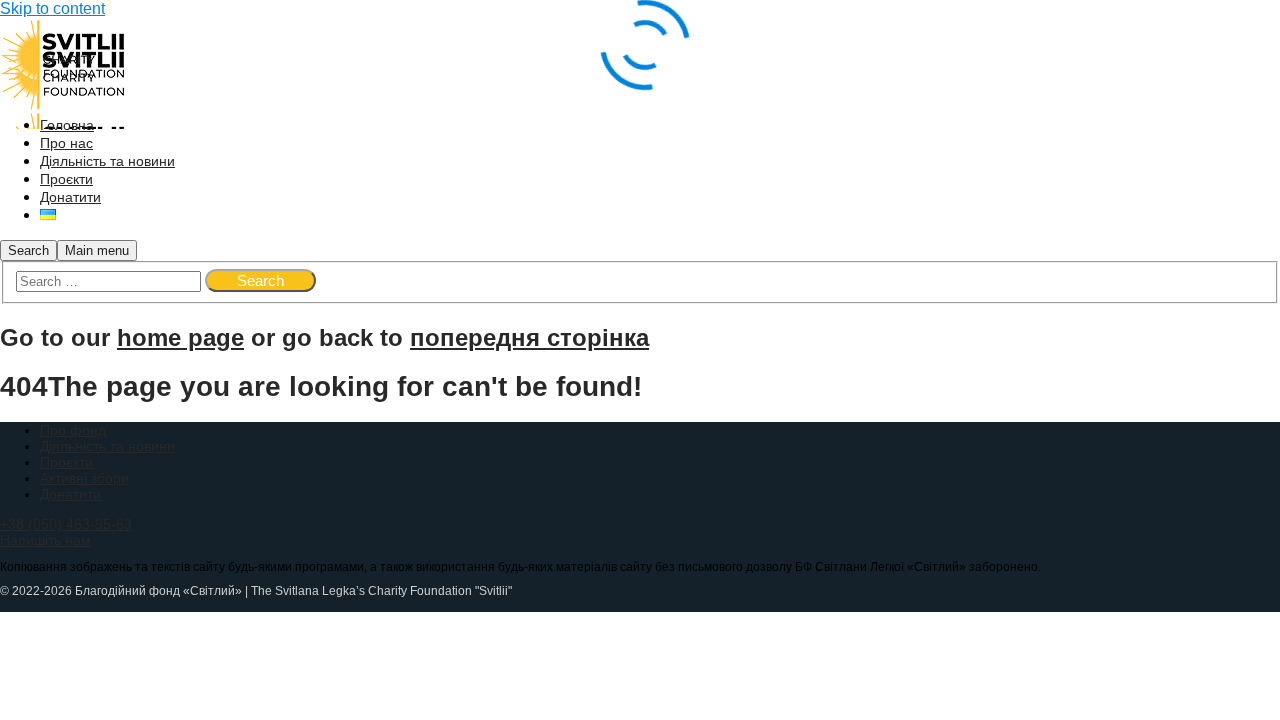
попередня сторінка (529, 337)
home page (180, 337)
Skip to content (52, 8)
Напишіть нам (45, 540)
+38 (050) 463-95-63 (66, 524)
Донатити (70, 494)
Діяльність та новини (107, 446)
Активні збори (84, 478)
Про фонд (73, 430)
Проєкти (66, 462)
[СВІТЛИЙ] (63, 82)
